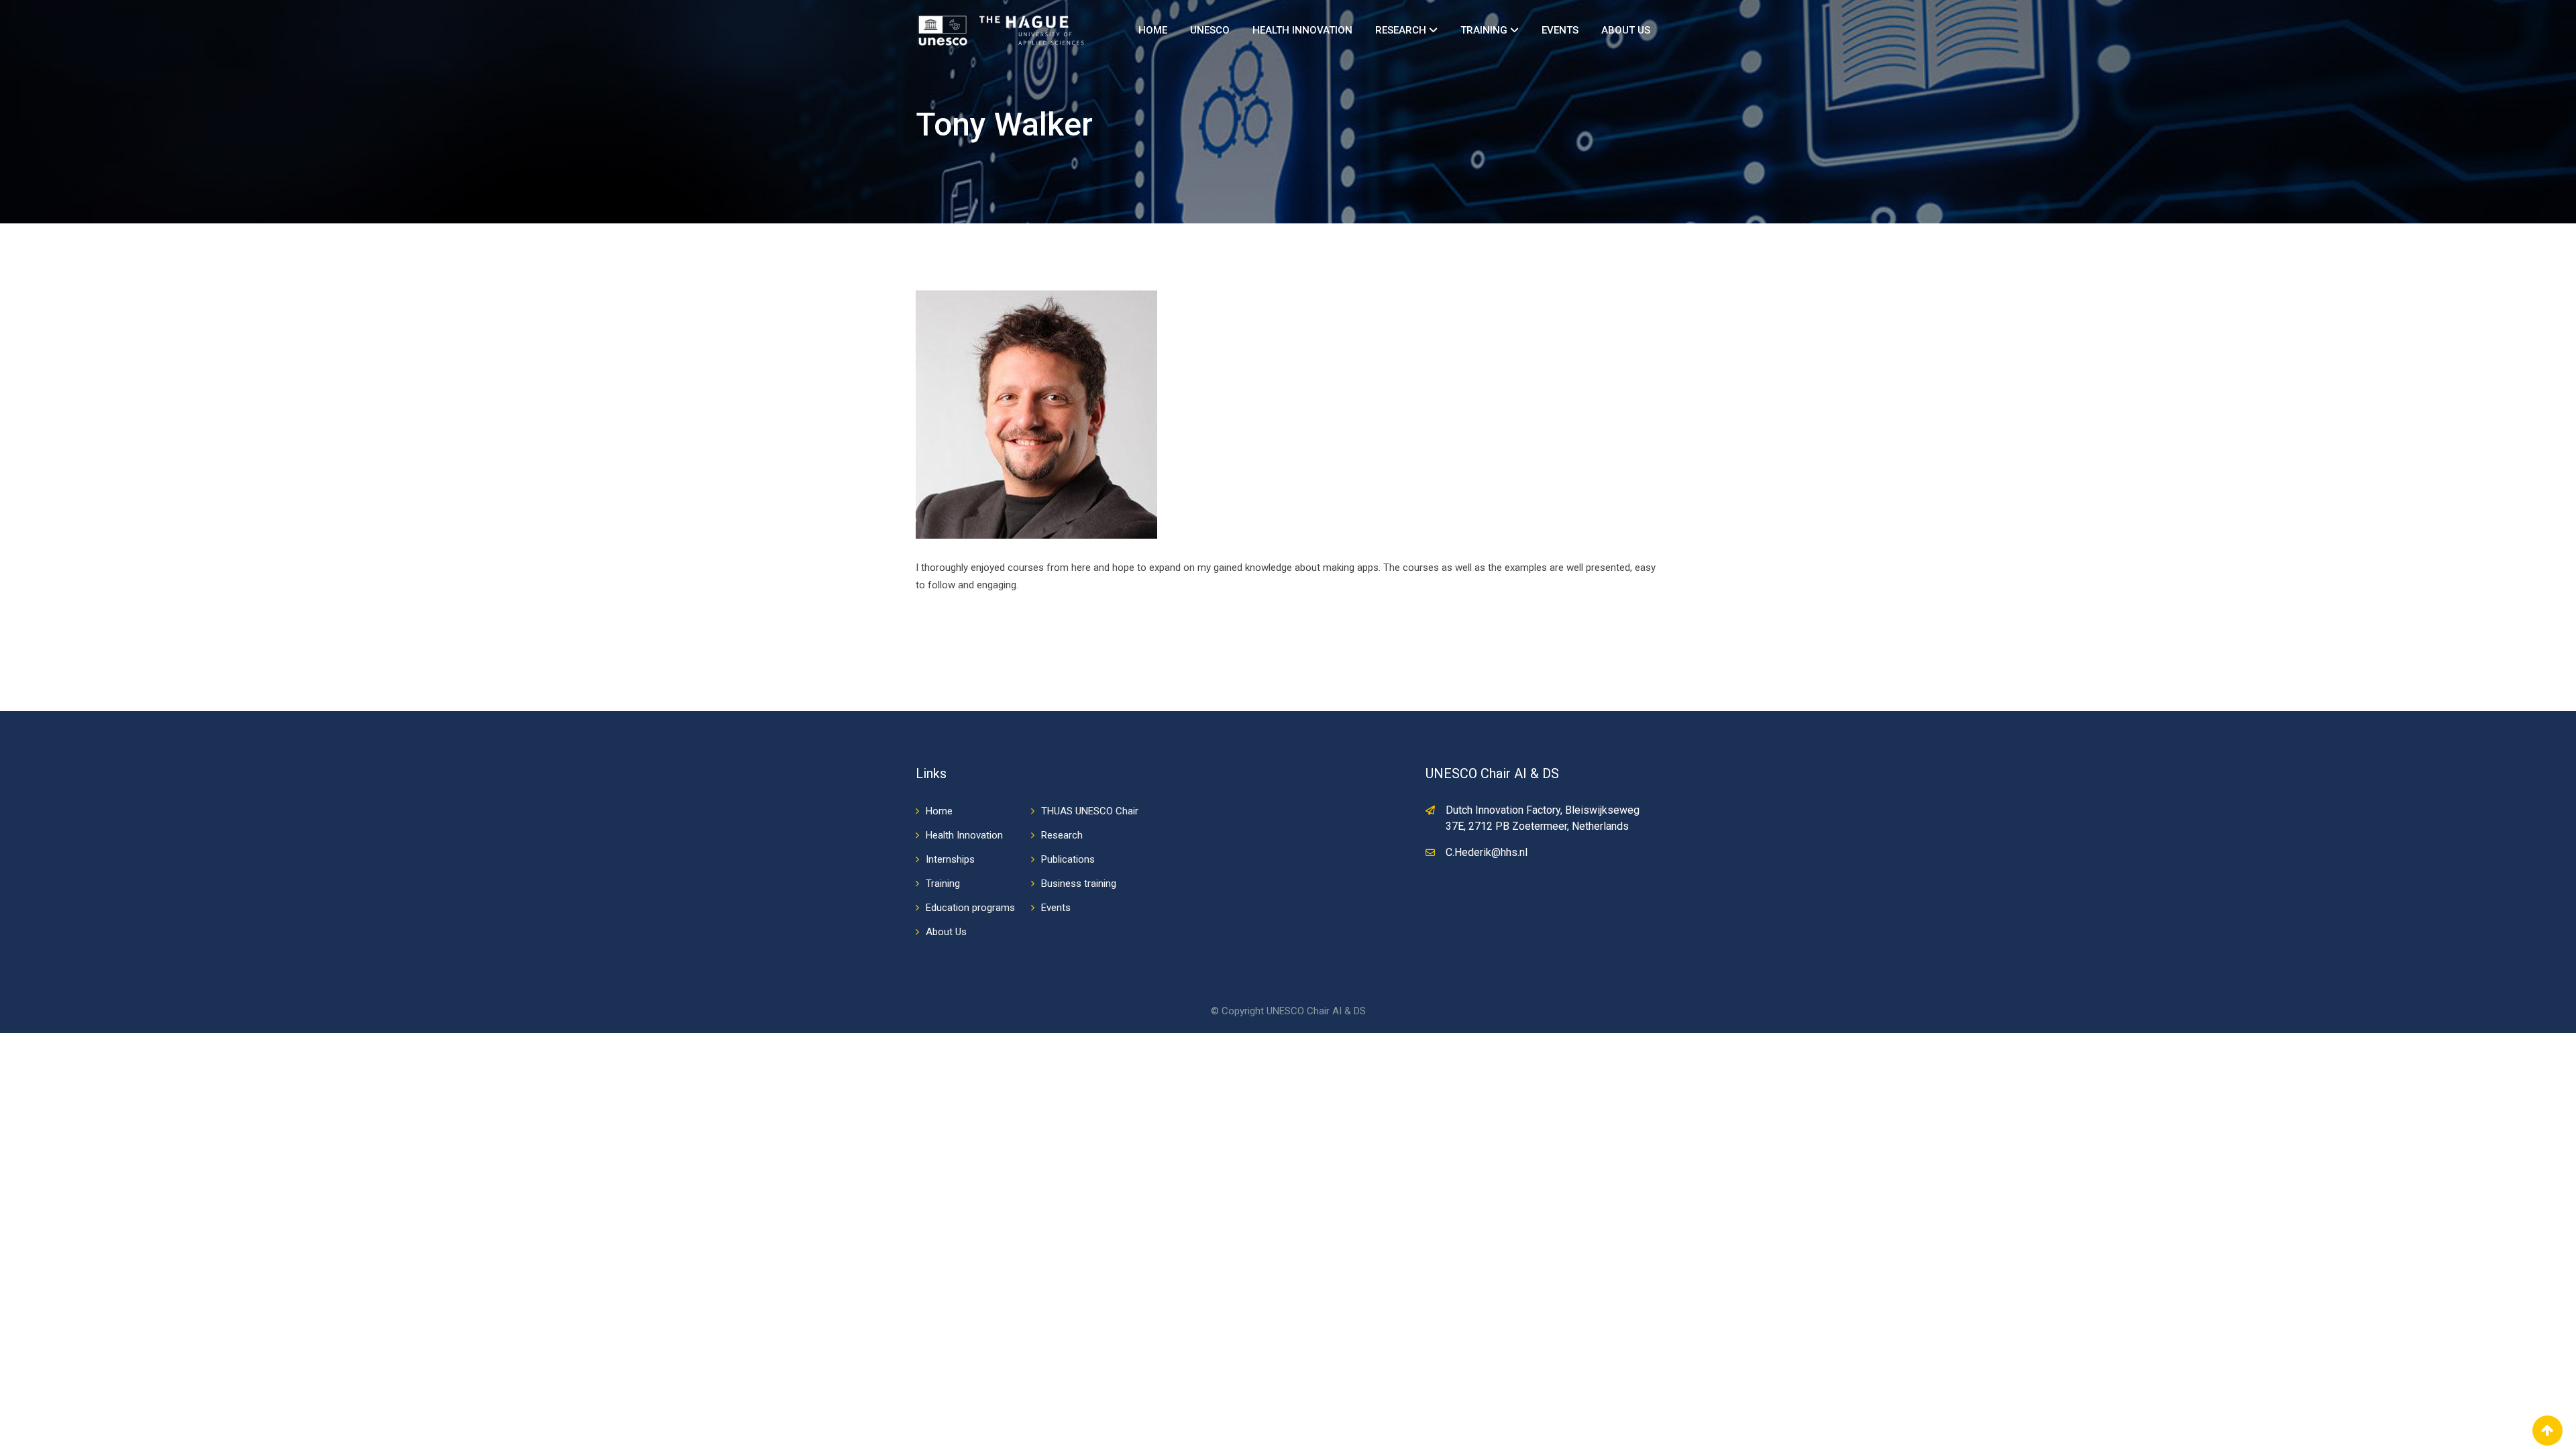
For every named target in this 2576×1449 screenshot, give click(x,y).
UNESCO (1210, 30)
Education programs (970, 908)
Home (1153, 30)
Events (1560, 30)
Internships (950, 859)
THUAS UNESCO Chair (1090, 811)
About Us (1626, 30)
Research (1402, 30)
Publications (1068, 859)
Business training (1079, 883)
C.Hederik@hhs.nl (1487, 852)
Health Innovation (1302, 30)
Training (1485, 30)
